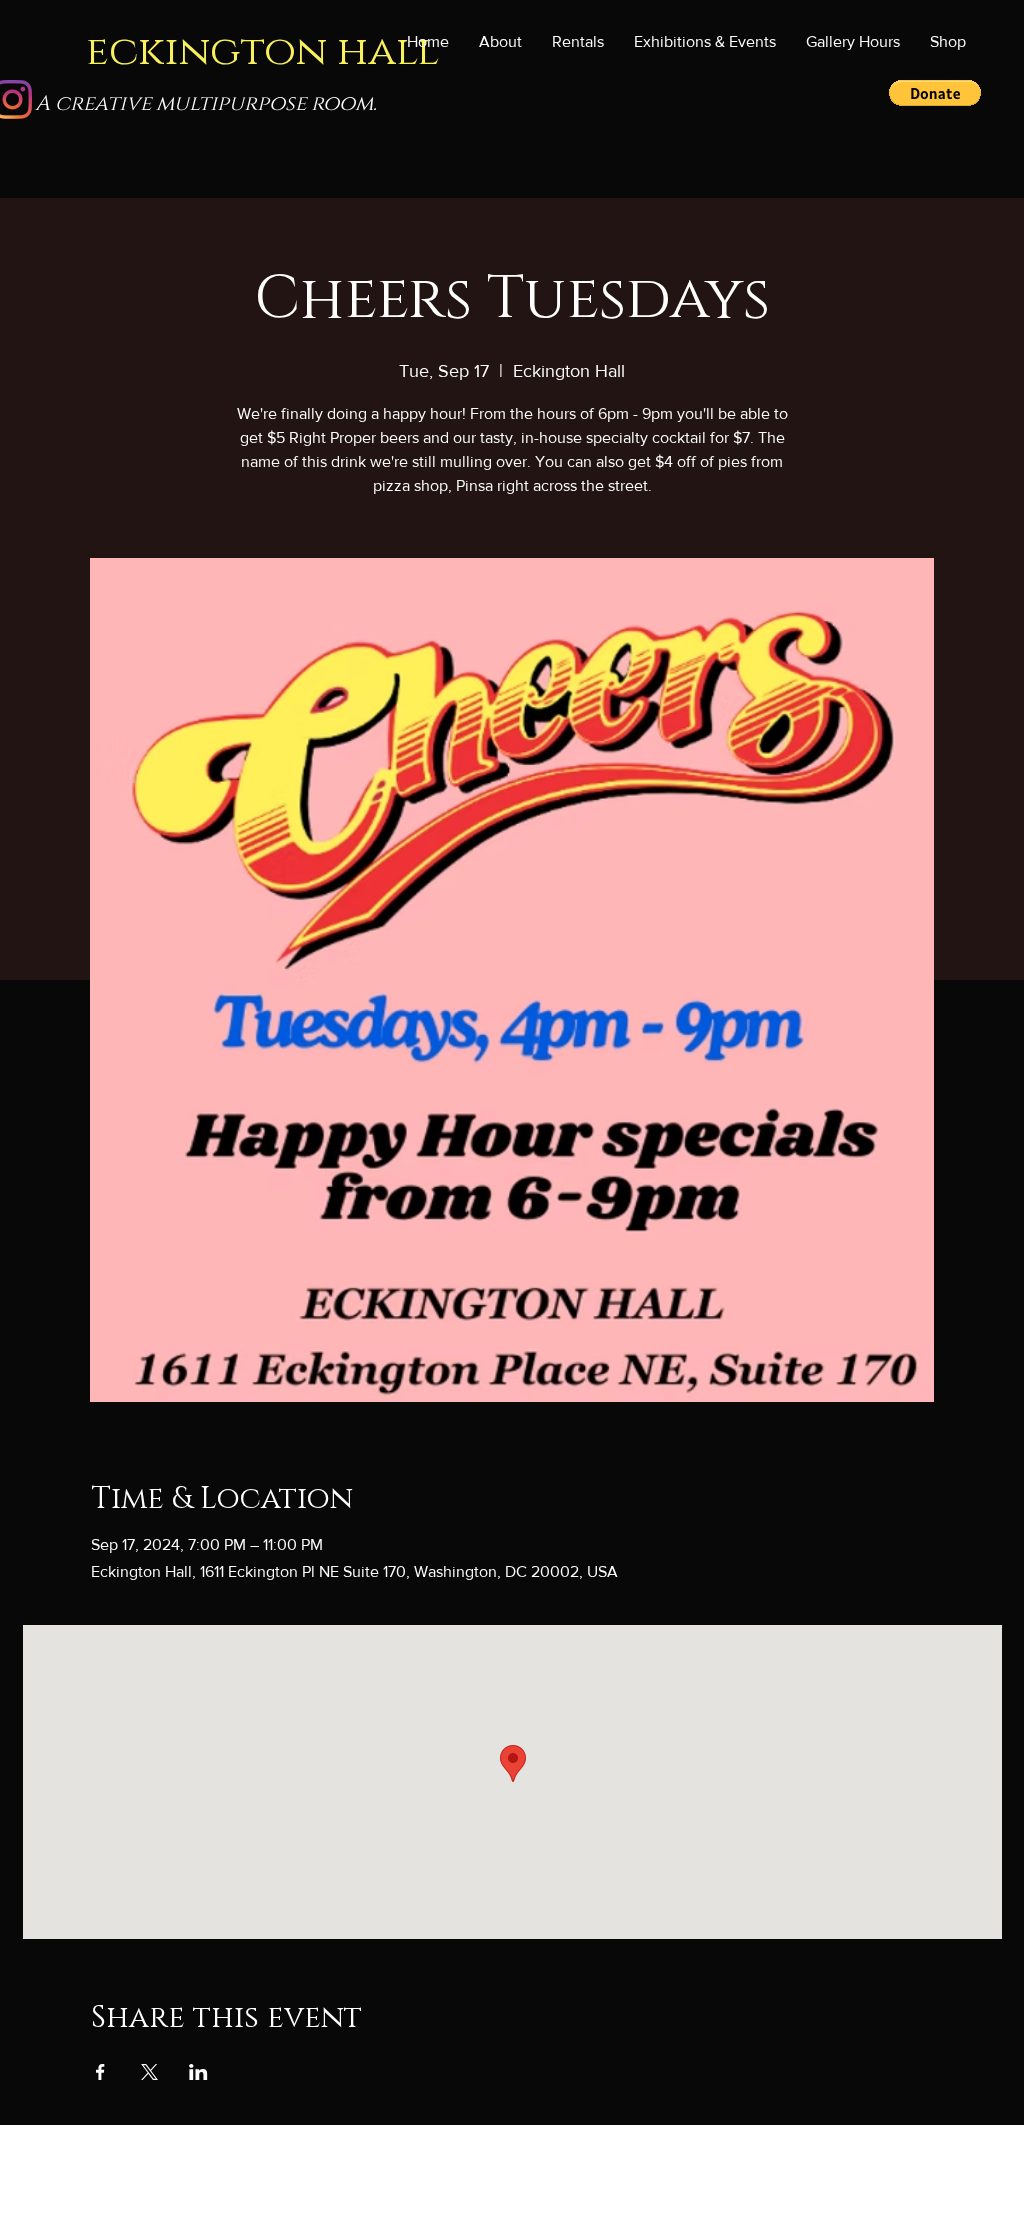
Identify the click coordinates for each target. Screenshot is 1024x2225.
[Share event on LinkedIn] (198, 2072)
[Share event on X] (149, 2072)
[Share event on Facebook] (100, 2072)
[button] (705, 42)
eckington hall (262, 51)
